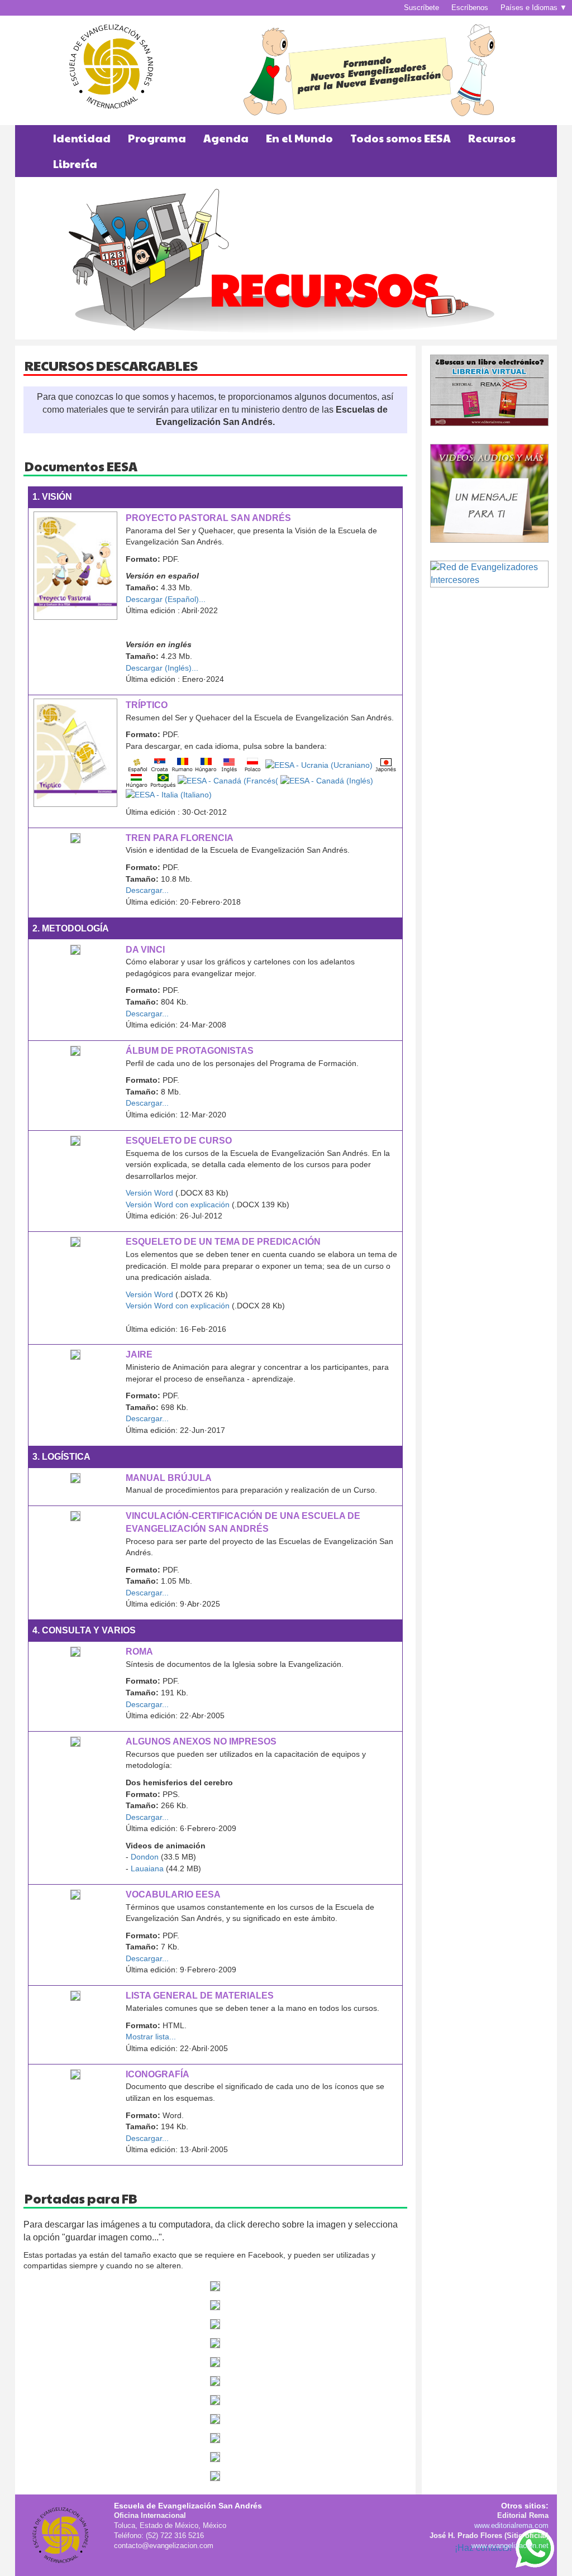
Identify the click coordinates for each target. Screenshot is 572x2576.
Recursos (492, 138)
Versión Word (149, 1193)
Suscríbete (421, 8)
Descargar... (147, 890)
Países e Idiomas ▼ (534, 8)
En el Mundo (299, 138)
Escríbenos (470, 8)
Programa (157, 138)
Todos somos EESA (401, 138)
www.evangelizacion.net (510, 2546)
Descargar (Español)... (166, 599)
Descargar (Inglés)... (162, 668)
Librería (75, 164)
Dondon (144, 1857)
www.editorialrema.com (511, 2525)
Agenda (226, 138)
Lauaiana (147, 1868)
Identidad (82, 138)
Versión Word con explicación (178, 1205)
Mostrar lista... (151, 2037)
